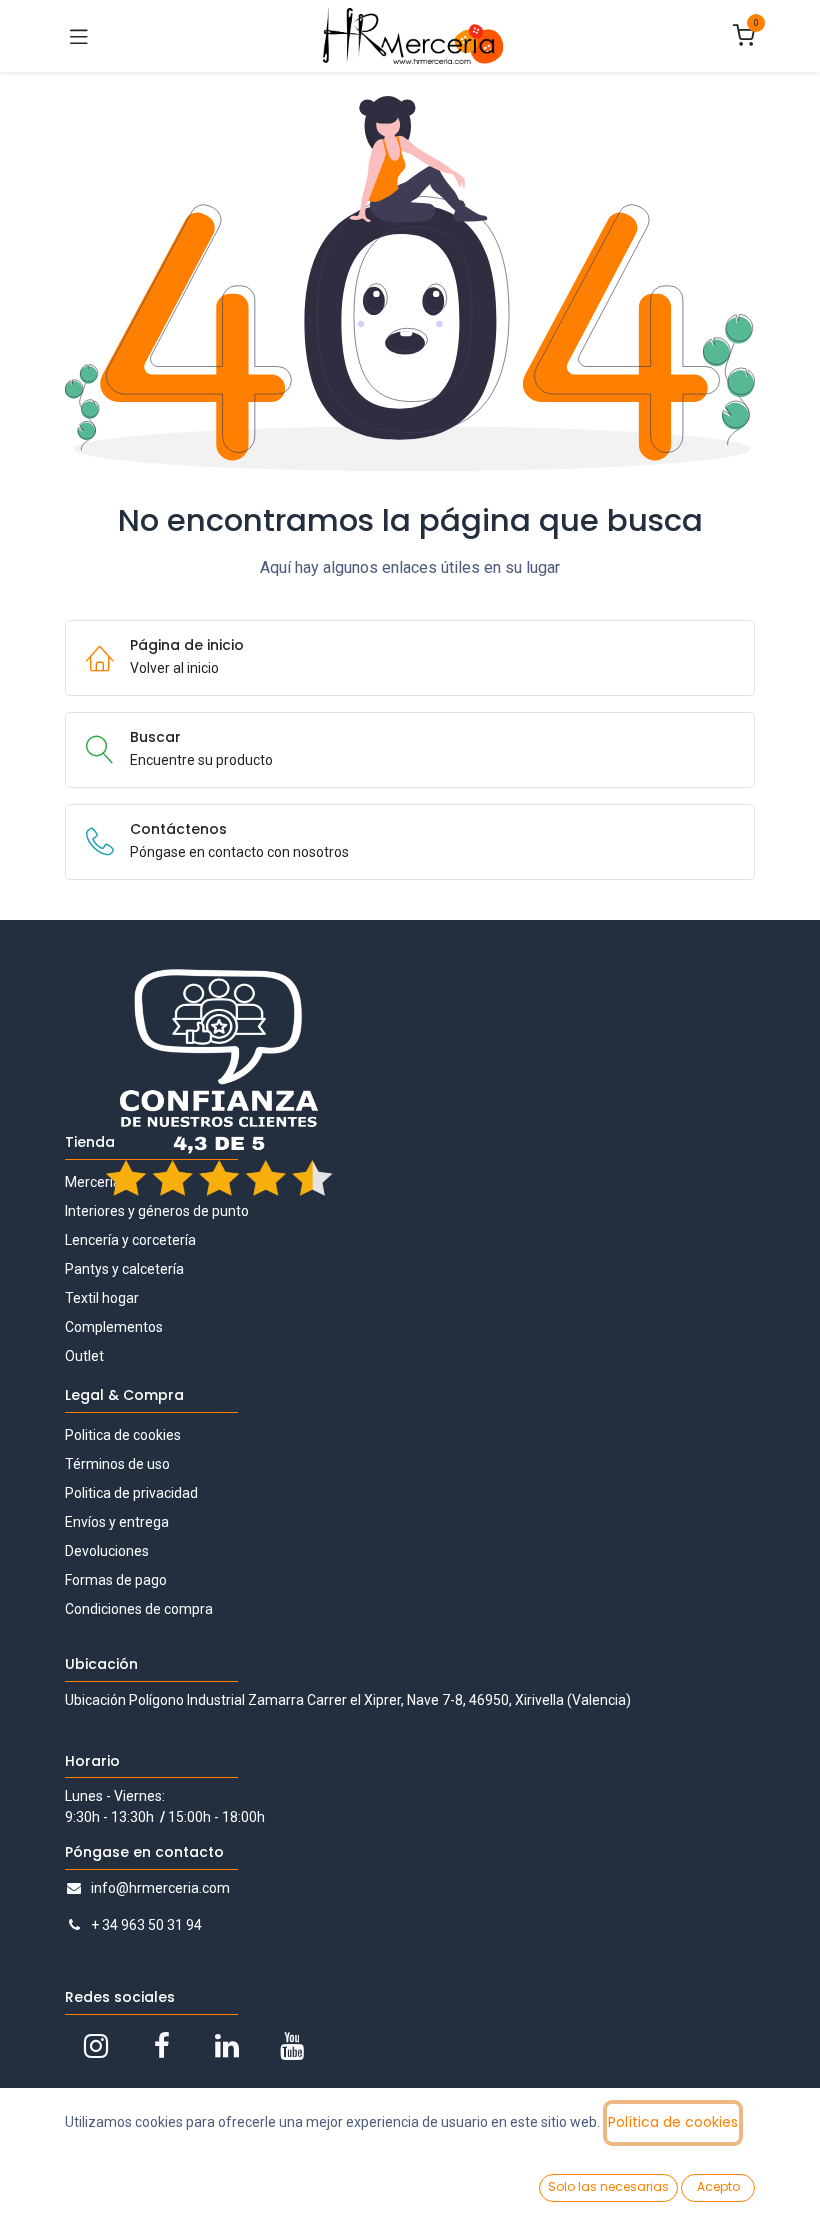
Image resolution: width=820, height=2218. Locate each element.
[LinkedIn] (227, 2046)
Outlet (84, 1356)
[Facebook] (162, 2046)
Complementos (114, 1327)
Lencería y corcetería (130, 1240)
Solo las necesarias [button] (608, 2186)
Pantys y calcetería (124, 1269)
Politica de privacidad (131, 1493)
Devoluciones (107, 1551)
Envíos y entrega (117, 1522)
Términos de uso (117, 1464)
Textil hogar (102, 1298)
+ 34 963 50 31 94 (146, 1925)
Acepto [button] (718, 2186)
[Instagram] (96, 2046)
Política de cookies (673, 2122)
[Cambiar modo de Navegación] (79, 36)
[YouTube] (292, 2046)
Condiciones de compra (139, 1609)
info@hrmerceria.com (160, 1888)
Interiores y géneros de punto (157, 1211)
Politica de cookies (123, 1435)
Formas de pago (116, 1580)
